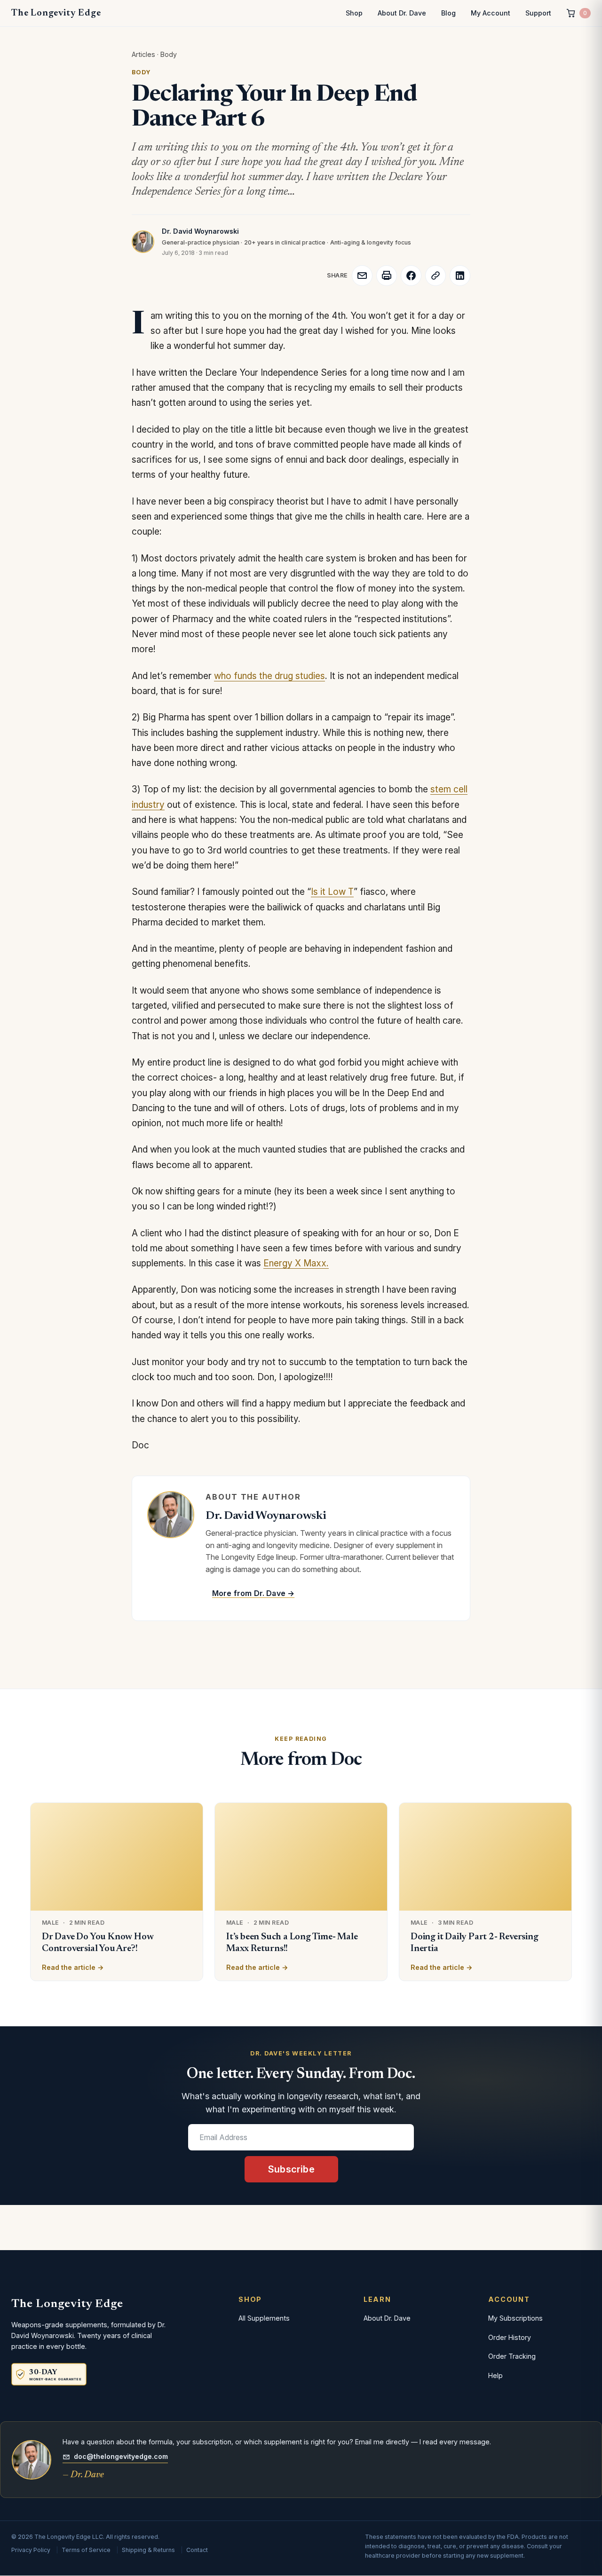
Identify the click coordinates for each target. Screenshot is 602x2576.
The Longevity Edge (56, 13)
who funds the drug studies (269, 676)
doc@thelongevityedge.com (121, 2456)
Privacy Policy (31, 2550)
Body (169, 54)
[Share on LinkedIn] (460, 276)
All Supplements (264, 2318)
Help (495, 2375)
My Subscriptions (515, 2318)
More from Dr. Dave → (253, 1593)
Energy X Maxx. (296, 1263)
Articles (143, 54)
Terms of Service (86, 2550)
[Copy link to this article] (436, 276)
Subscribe (291, 2169)
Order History (510, 2337)
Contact (197, 2550)
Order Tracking (512, 2356)
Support (538, 13)
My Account (491, 13)
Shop (354, 13)
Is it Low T (332, 892)
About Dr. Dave (402, 13)
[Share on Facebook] (411, 276)
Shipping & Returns (148, 2550)
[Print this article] (387, 276)
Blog (448, 13)
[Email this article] (362, 276)
